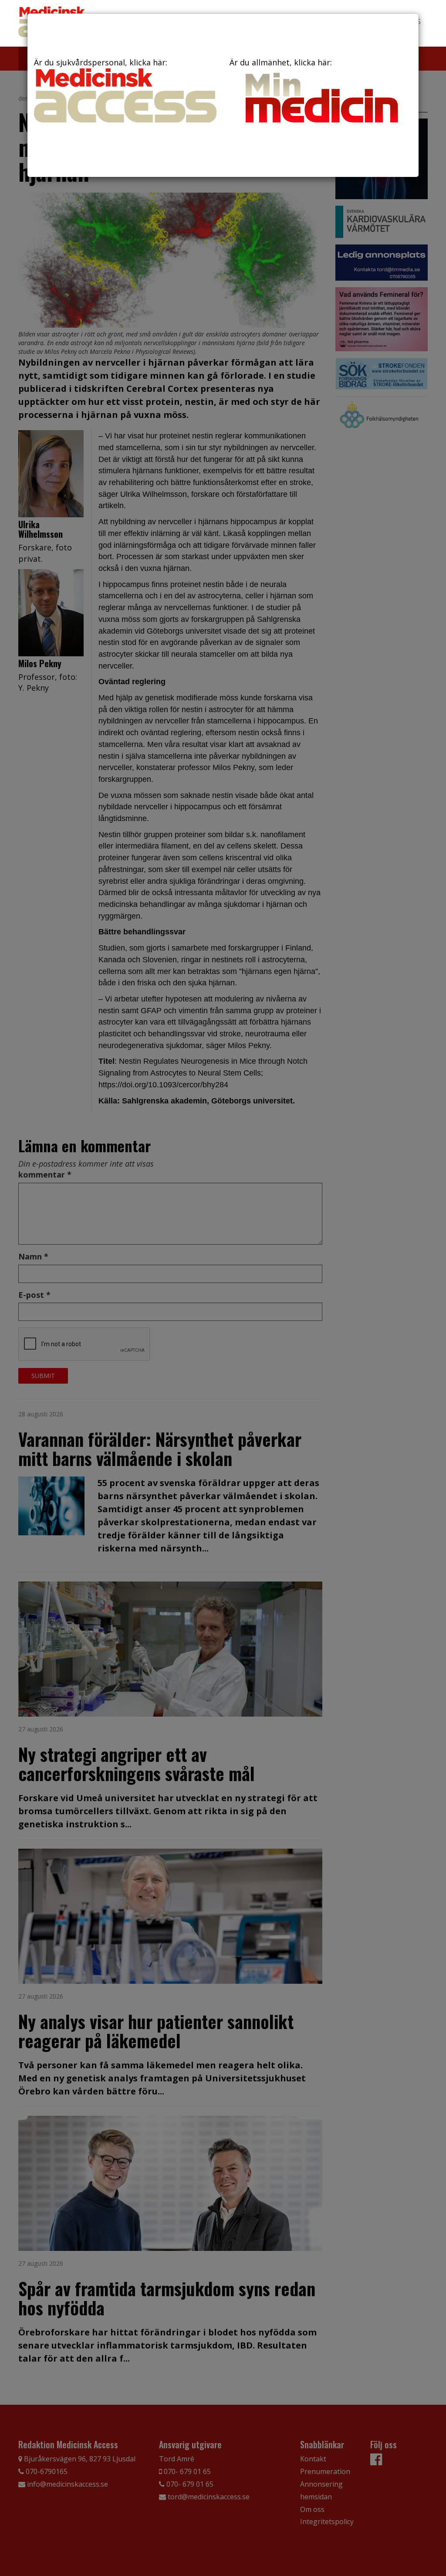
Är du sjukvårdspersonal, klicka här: (101, 62)
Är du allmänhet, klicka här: (281, 62)
